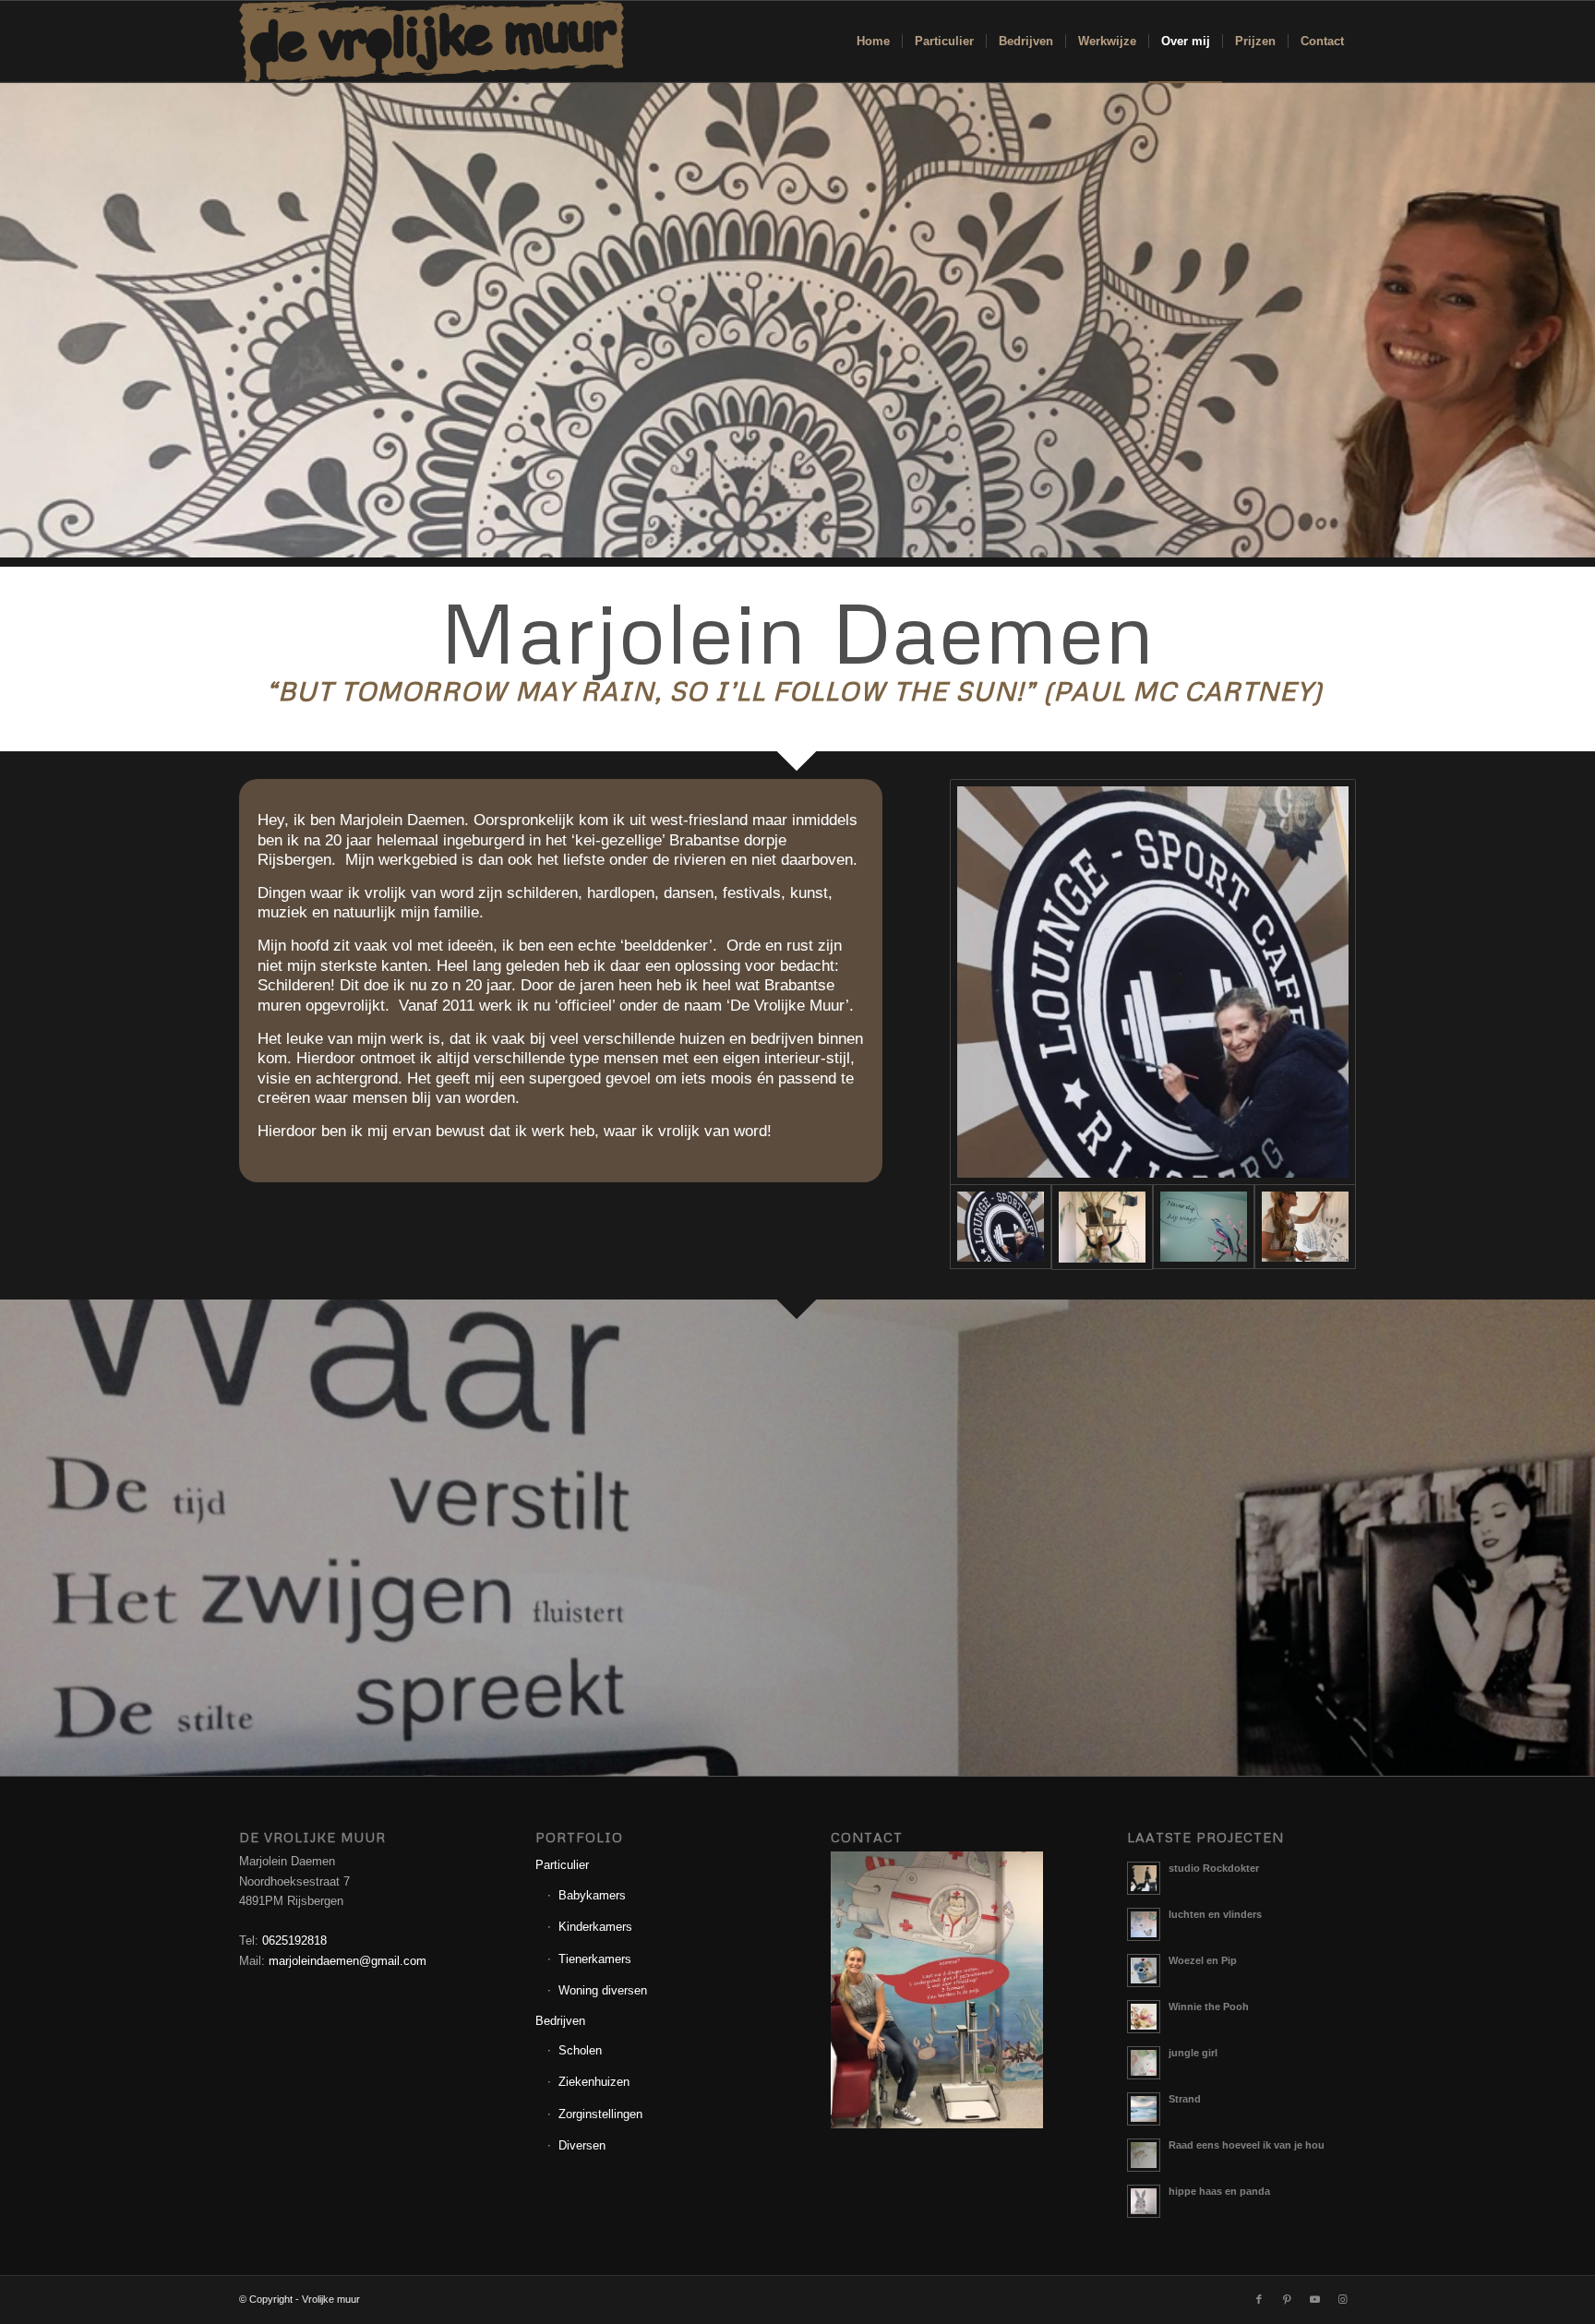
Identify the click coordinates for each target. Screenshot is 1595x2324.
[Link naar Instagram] (1342, 2299)
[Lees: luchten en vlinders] (1144, 1924)
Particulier (562, 1865)
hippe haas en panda (1219, 2191)
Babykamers (592, 1895)
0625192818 (294, 1941)
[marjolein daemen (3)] (1305, 1227)
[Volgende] (1579, 1538)
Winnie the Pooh (1209, 2007)
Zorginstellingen (600, 2114)
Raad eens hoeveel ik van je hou (1247, 2145)
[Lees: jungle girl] (1144, 2063)
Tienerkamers (595, 1959)
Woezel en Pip (1203, 1960)
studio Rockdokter (1214, 1868)
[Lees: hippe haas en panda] (1144, 2201)
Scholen (580, 2050)
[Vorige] (16, 1538)
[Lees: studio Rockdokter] (1144, 1878)
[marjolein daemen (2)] (1153, 982)
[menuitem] (873, 42)
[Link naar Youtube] (1314, 2299)
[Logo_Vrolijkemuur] (432, 42)
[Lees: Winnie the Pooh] (1144, 2017)
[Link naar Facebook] (1259, 2299)
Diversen (582, 2145)
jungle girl (1193, 2053)
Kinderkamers (595, 1927)
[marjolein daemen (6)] (1204, 1227)
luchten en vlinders (1215, 1914)
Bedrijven (560, 2021)
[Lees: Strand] (1144, 2109)
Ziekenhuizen (594, 2082)
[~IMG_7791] (1102, 1227)
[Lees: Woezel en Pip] (1144, 1971)
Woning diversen (603, 1990)
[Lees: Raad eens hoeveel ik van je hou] (1144, 2155)
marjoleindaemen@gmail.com (348, 1961)
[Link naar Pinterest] (1287, 2299)
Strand (1185, 2099)
